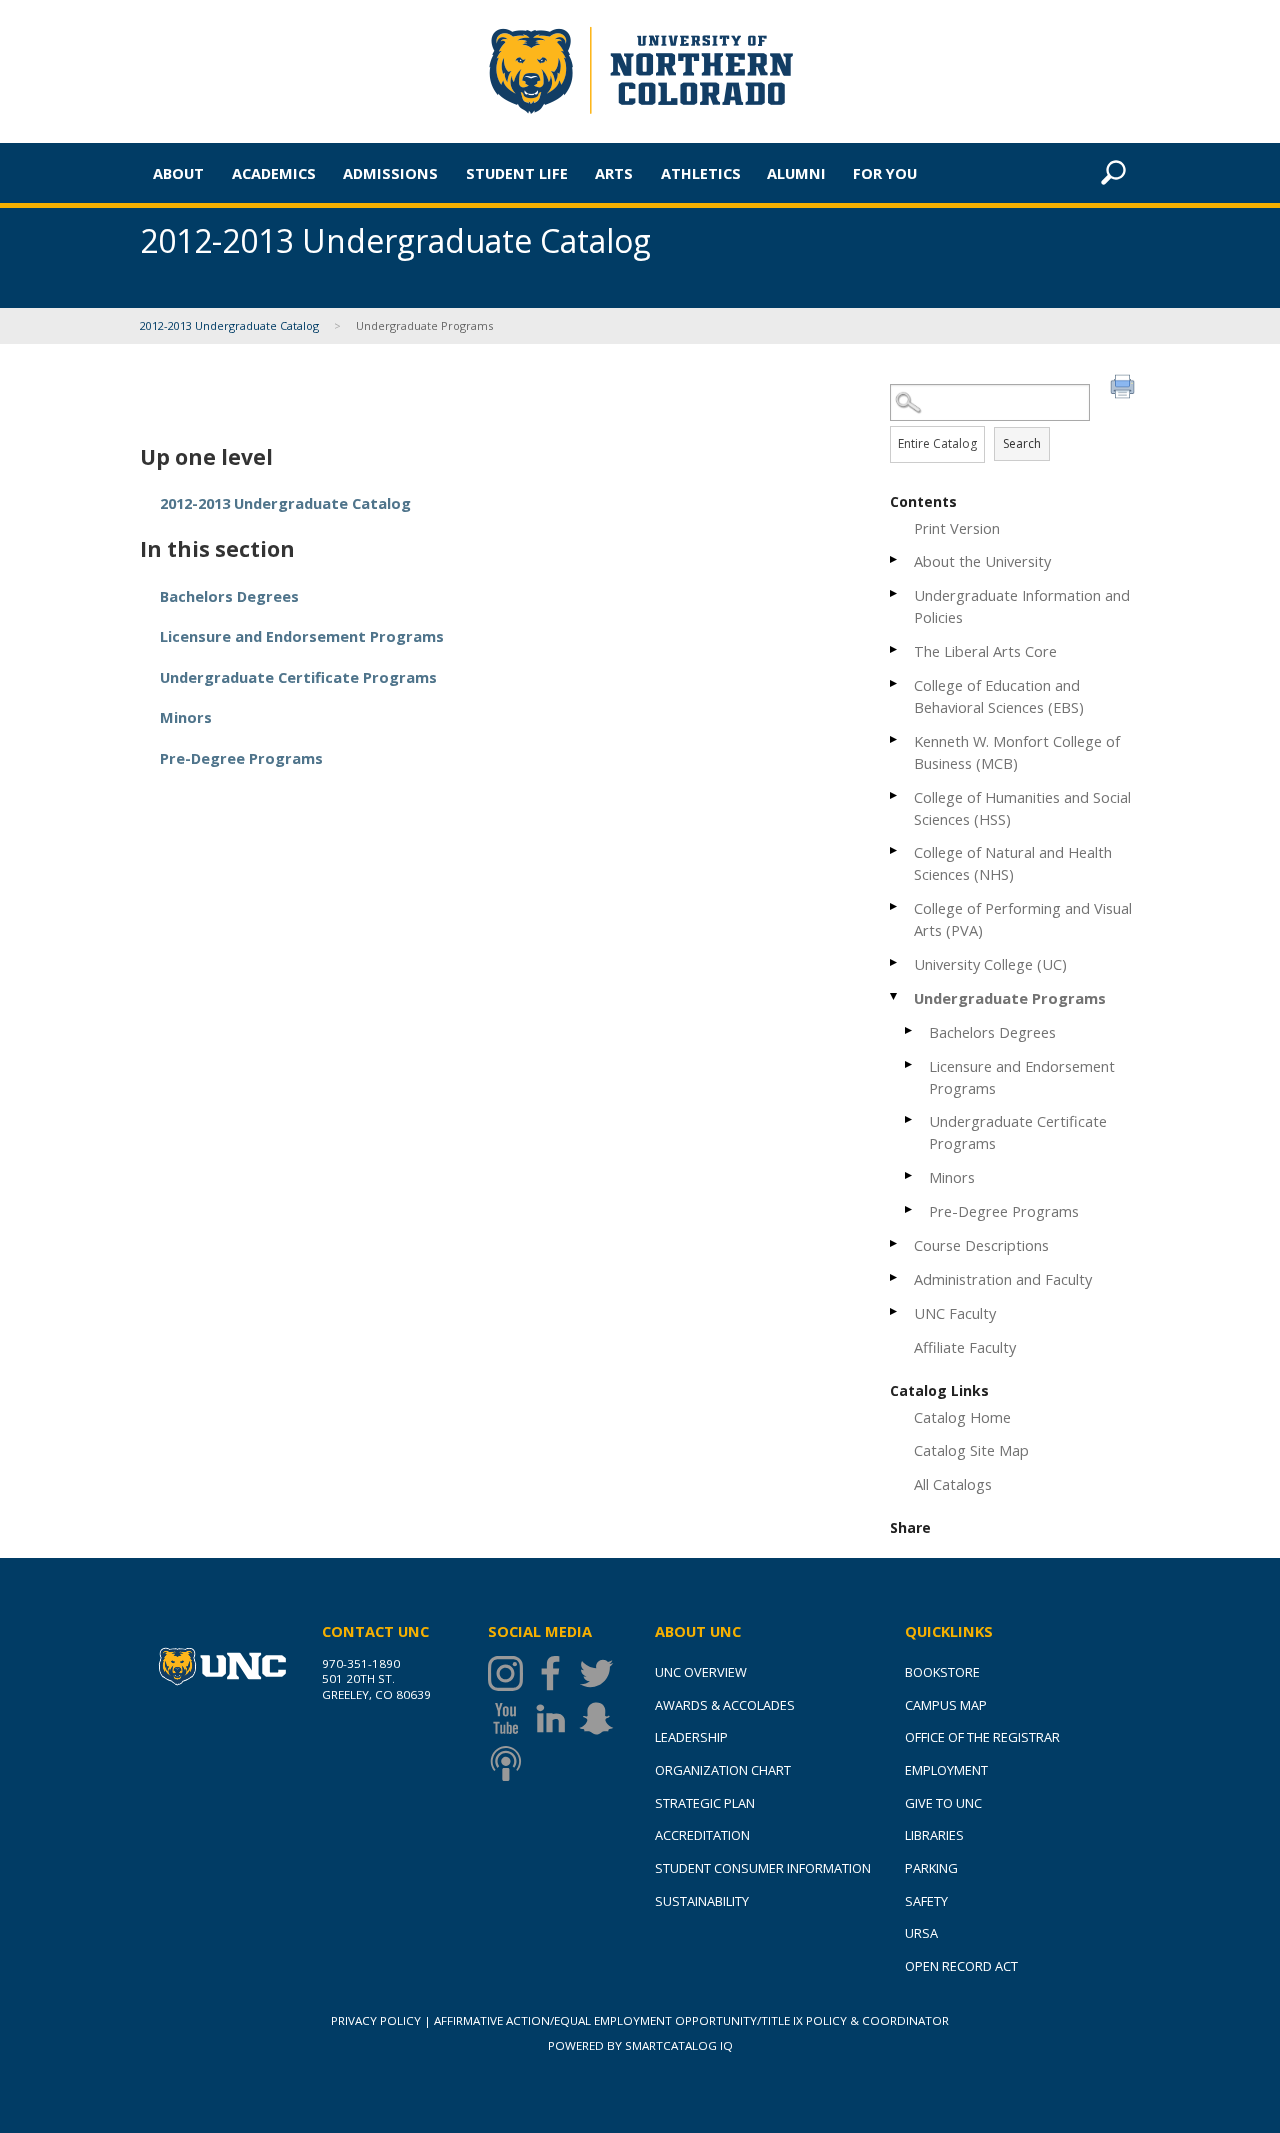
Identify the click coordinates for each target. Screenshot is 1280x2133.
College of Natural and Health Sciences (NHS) (1013, 863)
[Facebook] (555, 1673)
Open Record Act (961, 1966)
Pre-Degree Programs (1004, 1211)
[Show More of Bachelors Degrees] (910, 1030)
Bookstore (942, 1672)
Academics (274, 173)
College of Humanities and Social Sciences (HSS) (1022, 808)
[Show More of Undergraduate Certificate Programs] (910, 1119)
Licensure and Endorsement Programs (1022, 1077)
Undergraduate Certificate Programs (1018, 1132)
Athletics (701, 173)
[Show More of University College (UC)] (895, 962)
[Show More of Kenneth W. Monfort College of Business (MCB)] (895, 739)
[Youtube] (510, 1718)
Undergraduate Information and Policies (1022, 606)
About (178, 173)
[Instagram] (510, 1673)
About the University (982, 561)
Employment (946, 1770)
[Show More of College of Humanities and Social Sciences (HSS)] (895, 795)
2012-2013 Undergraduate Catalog (229, 325)
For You (885, 173)
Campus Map (946, 1705)
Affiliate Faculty (965, 1347)
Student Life (517, 173)
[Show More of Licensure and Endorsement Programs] (910, 1064)
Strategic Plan (705, 1803)
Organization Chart (723, 1770)
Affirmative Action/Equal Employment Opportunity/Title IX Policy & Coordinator (691, 2020)
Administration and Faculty (1003, 1279)
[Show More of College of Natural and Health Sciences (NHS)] (895, 850)
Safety (926, 1901)
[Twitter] (601, 1673)
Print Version (957, 528)
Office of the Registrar (982, 1737)
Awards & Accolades (725, 1705)
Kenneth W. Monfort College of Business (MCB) (1017, 752)
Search (1022, 443)
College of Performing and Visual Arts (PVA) (1023, 919)
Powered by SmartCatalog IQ (640, 2045)
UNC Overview (701, 1672)
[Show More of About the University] (895, 559)
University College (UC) (990, 964)
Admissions (390, 173)
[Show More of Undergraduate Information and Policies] (895, 593)
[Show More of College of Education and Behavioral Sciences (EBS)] (895, 683)
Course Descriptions (981, 1245)
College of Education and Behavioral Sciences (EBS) (999, 696)
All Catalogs (953, 1484)
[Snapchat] (601, 1718)
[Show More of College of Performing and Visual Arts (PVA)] (895, 906)
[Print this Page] (1125, 389)
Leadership (691, 1737)
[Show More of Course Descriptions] (895, 1243)
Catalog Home (962, 1417)
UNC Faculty (955, 1313)
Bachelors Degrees (992, 1032)
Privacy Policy (376, 2020)
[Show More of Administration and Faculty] (895, 1277)
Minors (952, 1177)
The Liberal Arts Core (985, 651)
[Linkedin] (555, 1718)
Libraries (934, 1835)
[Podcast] (510, 1763)
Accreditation (702, 1835)
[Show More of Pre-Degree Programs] (910, 1209)
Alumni (796, 173)
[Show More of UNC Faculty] (895, 1311)
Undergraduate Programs (1010, 998)
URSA (921, 1933)
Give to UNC (943, 1803)
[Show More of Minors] (910, 1175)
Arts (614, 173)
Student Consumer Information (763, 1868)
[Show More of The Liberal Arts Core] (895, 649)
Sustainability (702, 1901)
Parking (931, 1868)
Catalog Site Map (971, 1450)
